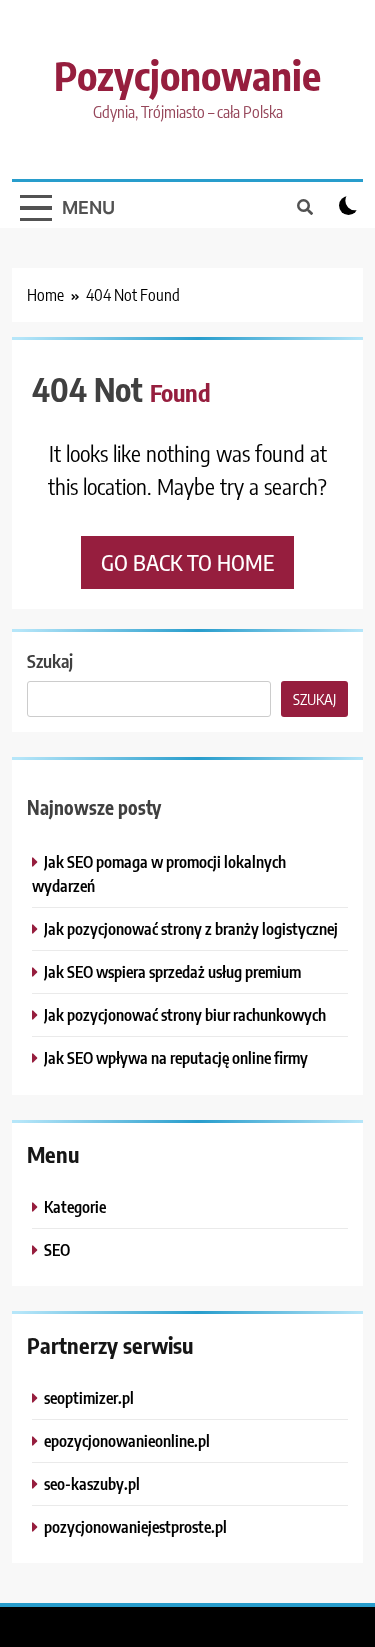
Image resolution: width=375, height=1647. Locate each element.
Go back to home (187, 562)
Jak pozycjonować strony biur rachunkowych (185, 1014)
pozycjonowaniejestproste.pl (135, 1526)
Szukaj (50, 660)
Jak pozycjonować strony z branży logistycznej (191, 928)
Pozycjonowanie (187, 75)
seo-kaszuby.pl (92, 1483)
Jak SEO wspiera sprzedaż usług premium (172, 971)
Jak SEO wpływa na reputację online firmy (176, 1057)
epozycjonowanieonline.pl (127, 1440)
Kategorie (75, 1206)
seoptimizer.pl (89, 1397)
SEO (57, 1249)
